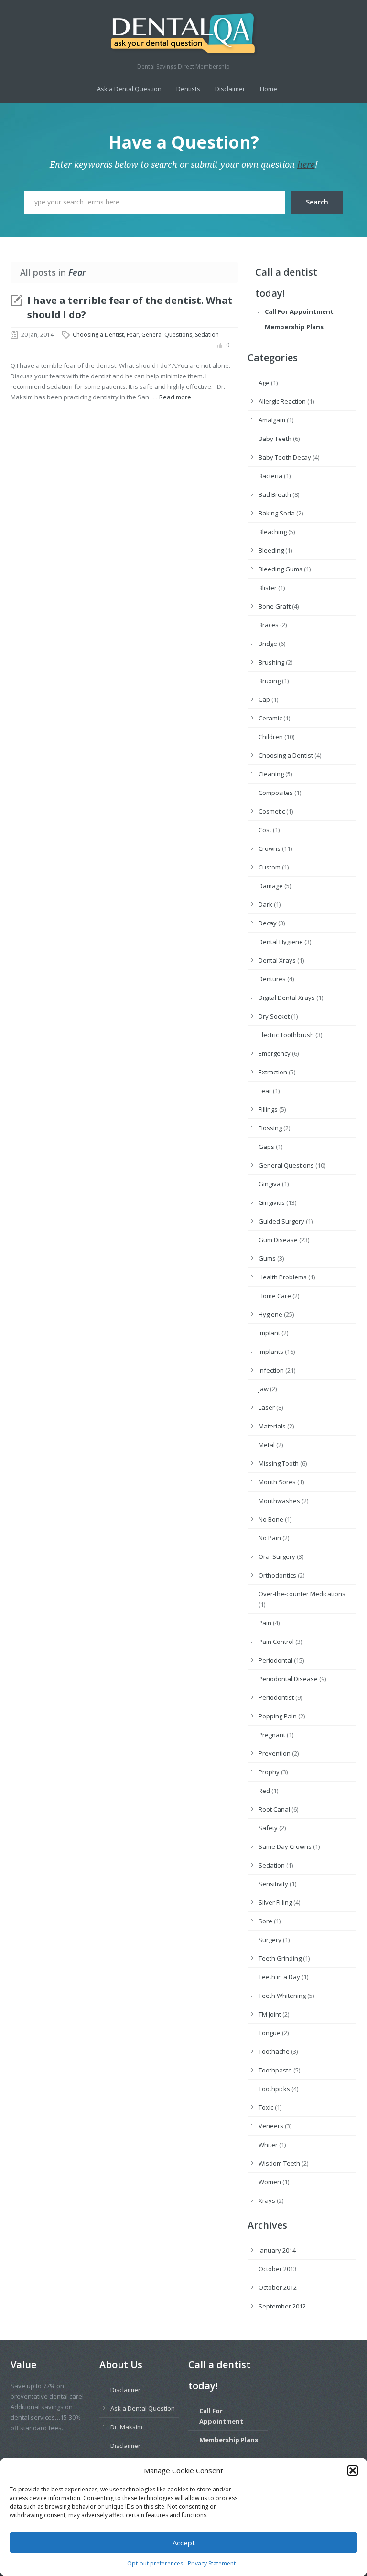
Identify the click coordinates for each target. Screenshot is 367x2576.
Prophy (269, 1772)
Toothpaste (275, 2070)
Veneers (271, 2126)
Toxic (266, 2107)
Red (264, 1791)
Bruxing (270, 681)
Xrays (267, 2200)
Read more (175, 397)
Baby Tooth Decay (285, 457)
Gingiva (270, 1184)
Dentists (188, 89)
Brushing (271, 662)
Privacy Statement (212, 2563)
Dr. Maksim (126, 2427)
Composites (276, 793)
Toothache (274, 2051)
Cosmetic (272, 811)
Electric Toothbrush (286, 1035)
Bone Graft (275, 606)
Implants (271, 1352)
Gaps (266, 1147)
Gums (267, 1258)
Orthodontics (277, 1575)
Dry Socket (274, 1016)
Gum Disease (278, 1240)
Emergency (275, 1053)
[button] (353, 2470)
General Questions (167, 335)
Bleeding (271, 550)
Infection (271, 1370)
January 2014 (277, 2250)
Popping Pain (278, 1716)
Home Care (275, 1296)
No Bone (271, 1519)
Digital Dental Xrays (287, 998)
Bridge (268, 644)
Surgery (270, 1940)
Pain (265, 1623)
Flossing (270, 1128)
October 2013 (278, 2269)
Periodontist (276, 1697)
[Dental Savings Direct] (183, 34)
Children (271, 737)
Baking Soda (277, 513)
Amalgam (272, 420)
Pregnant (272, 1735)
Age (264, 383)
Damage (271, 886)
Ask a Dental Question (129, 89)
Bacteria (270, 476)
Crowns (270, 848)
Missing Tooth (279, 1463)
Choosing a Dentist (98, 335)
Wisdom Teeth (279, 2163)
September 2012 (282, 2306)
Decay (268, 923)
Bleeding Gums (281, 569)
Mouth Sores (277, 1482)
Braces (269, 625)
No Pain (270, 1538)
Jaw (264, 1389)
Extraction (273, 1072)
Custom (270, 867)
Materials (272, 1426)
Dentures (272, 979)
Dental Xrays (277, 960)
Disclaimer (230, 89)
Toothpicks (274, 2089)
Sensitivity (273, 1884)
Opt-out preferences (155, 2563)
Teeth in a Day (279, 1977)
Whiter (268, 2145)
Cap (264, 699)
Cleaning (271, 774)
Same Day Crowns (285, 1846)
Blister (268, 588)
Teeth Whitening (282, 1996)
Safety (268, 1828)
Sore (265, 1921)
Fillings (268, 1109)
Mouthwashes (279, 1501)
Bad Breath (275, 494)
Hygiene (270, 1314)
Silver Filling (275, 1902)
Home (269, 89)
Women (270, 2182)
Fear (133, 335)
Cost (265, 830)
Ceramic (270, 718)
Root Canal (274, 1809)
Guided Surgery (281, 1221)
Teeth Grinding (280, 1958)
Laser (267, 1407)
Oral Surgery (277, 1556)
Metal (267, 1445)
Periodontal (275, 1660)
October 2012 (278, 2287)
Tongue (270, 2033)
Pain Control (276, 1642)
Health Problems (283, 1277)
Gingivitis (272, 1202)
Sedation (207, 335)
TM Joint (270, 2014)
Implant (269, 1333)
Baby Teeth (275, 439)
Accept (184, 2543)
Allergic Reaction (282, 401)
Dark (265, 904)
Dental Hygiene (281, 942)
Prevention (275, 1753)
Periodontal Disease (288, 1679)
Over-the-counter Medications (302, 1594)
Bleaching (273, 532)
